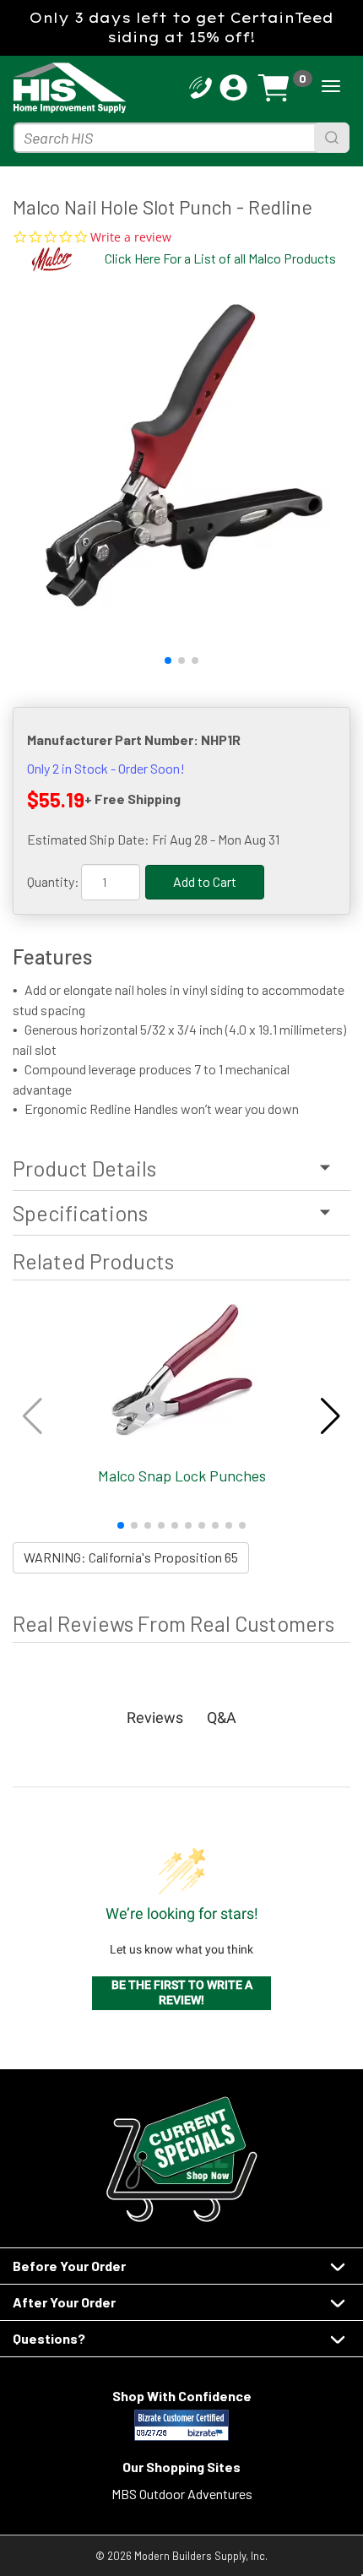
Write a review (131, 237)
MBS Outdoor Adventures (182, 2494)
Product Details (84, 1168)
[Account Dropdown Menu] (233, 88)
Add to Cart (205, 881)
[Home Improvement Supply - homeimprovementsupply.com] (54, 88)
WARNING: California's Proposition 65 (131, 1557)
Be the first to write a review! (182, 1992)
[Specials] (181, 2159)
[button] (168, 660)
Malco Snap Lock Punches (182, 1475)
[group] (181, 458)
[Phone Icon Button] (200, 86)
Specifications (80, 1213)
